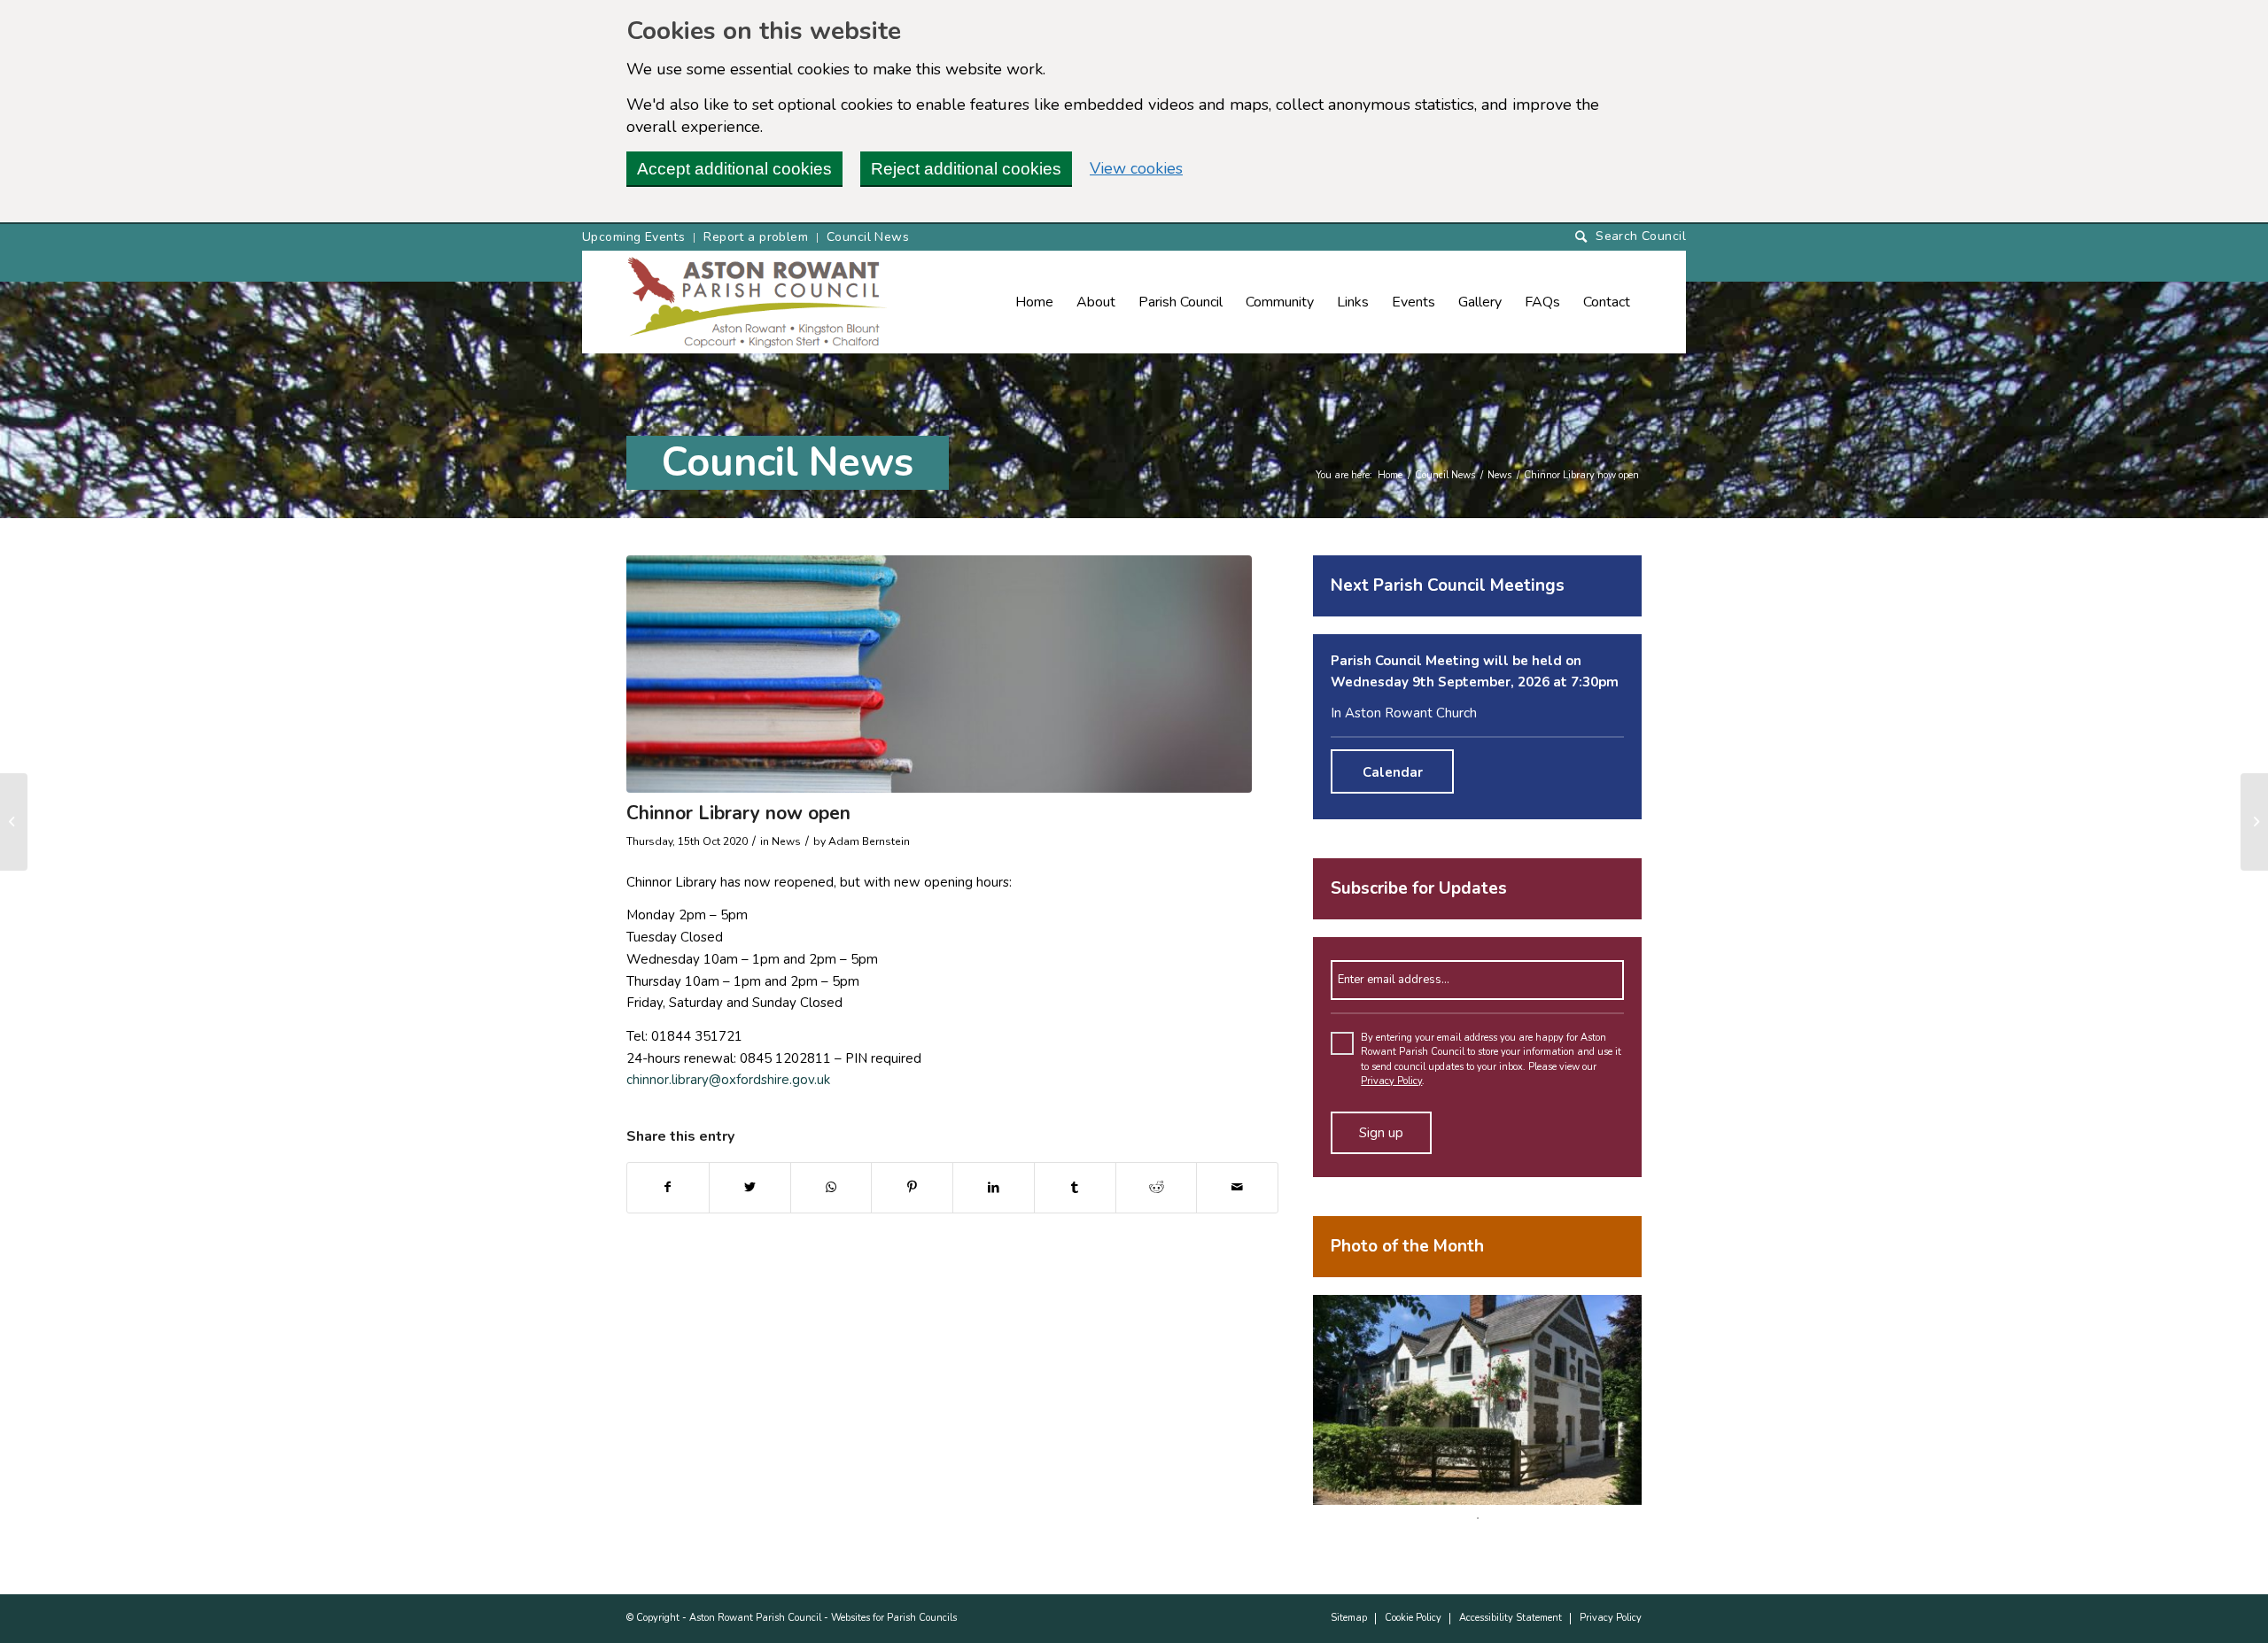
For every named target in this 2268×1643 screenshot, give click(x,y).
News (1499, 475)
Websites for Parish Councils (894, 1618)
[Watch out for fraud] (2254, 822)
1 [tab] (1478, 1518)
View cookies (1136, 168)
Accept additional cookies (734, 169)
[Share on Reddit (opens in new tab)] (1157, 1188)
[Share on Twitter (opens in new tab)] (750, 1188)
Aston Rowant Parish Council (755, 1618)
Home (1390, 475)
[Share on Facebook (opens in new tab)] (668, 1188)
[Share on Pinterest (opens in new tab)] (912, 1188)
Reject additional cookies (966, 169)
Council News (868, 237)
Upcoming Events (633, 237)
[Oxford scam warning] (14, 822)
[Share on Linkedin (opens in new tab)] (994, 1188)
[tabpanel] (1477, 1400)
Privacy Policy (1391, 1081)
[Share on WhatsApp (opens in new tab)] (831, 1188)
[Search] (1631, 237)
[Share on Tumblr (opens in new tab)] (1075, 1188)
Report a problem (756, 237)
